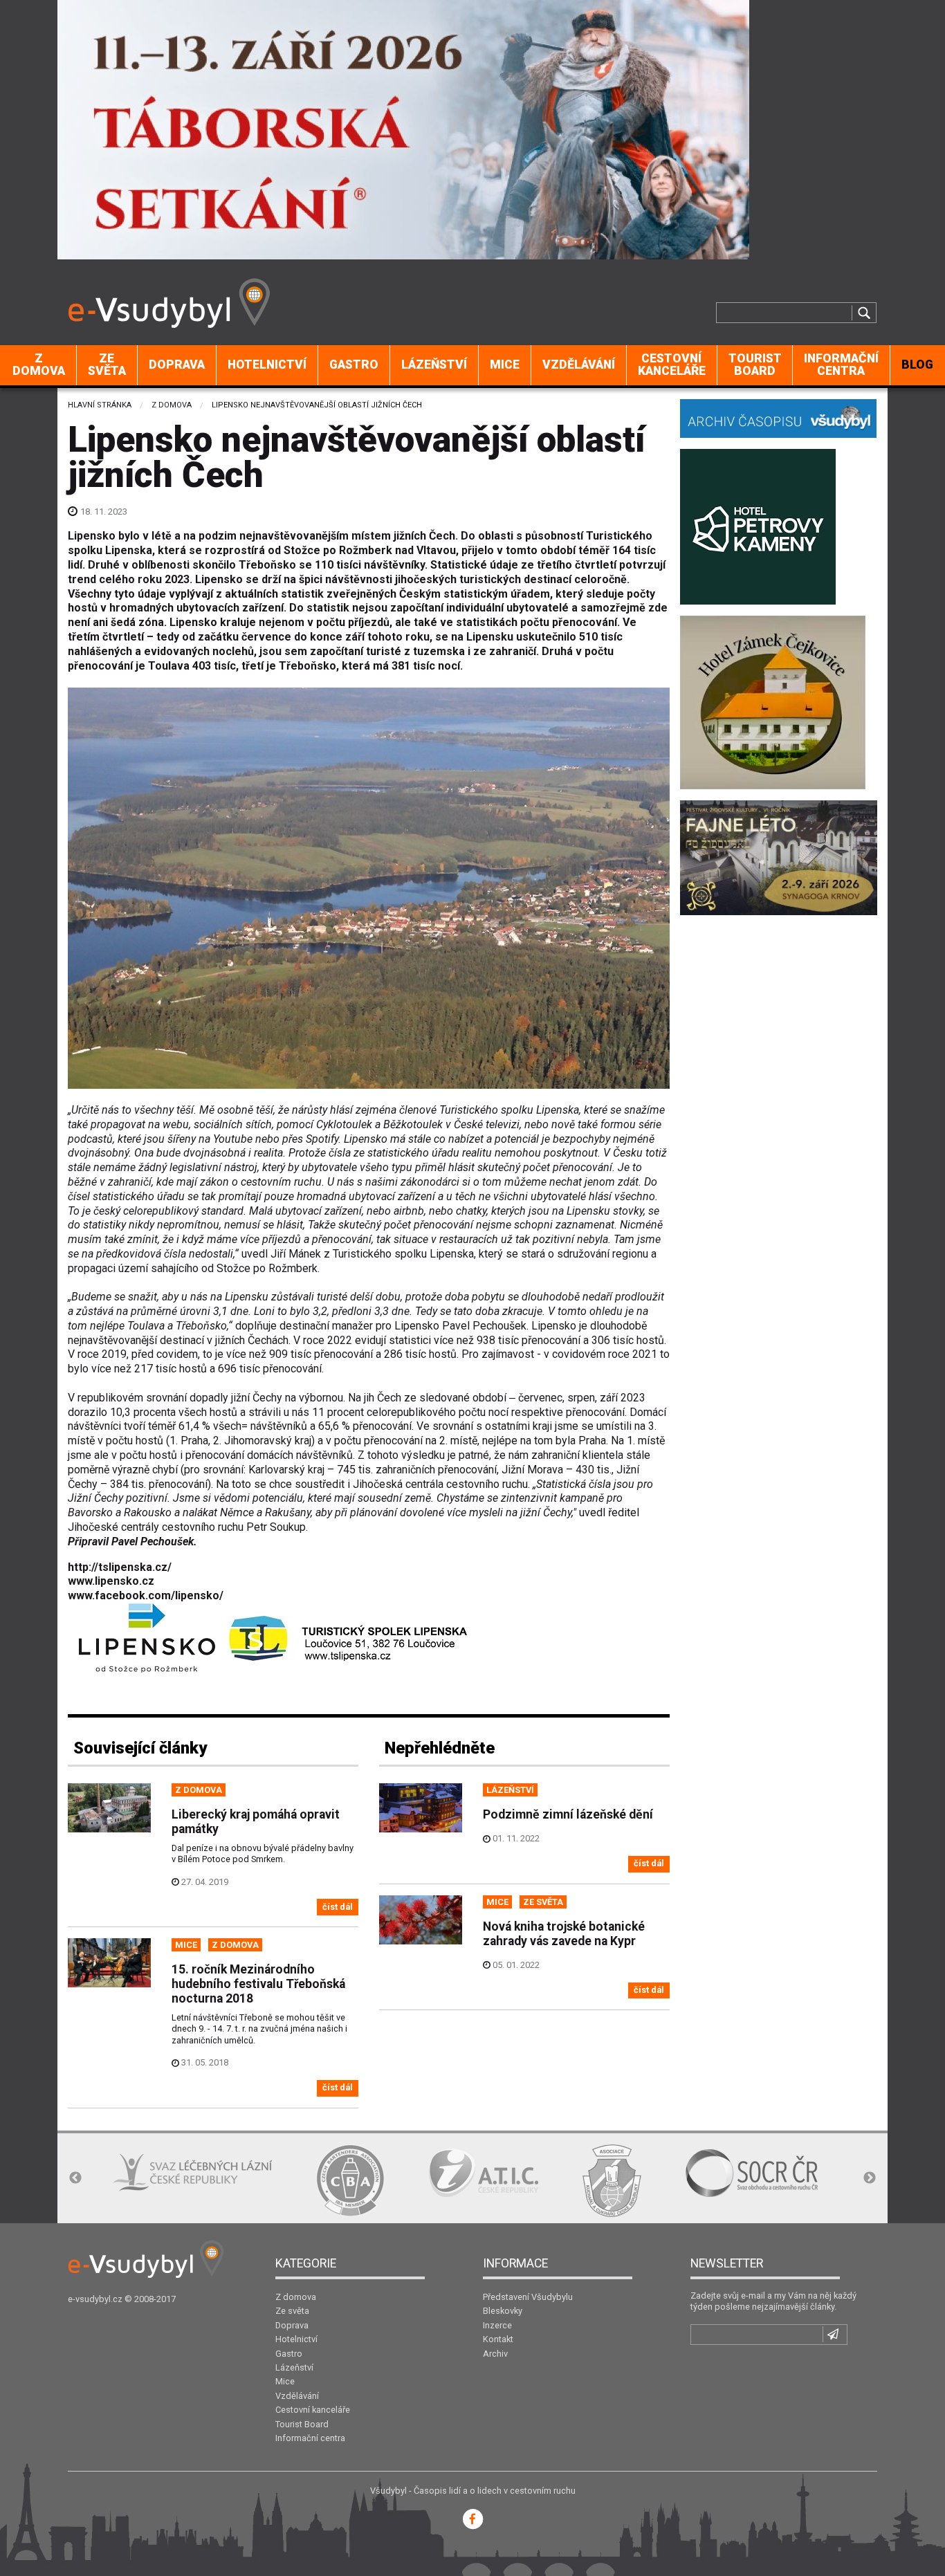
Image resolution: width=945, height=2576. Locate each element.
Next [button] (870, 2178)
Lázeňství (434, 365)
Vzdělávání (579, 365)
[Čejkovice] (773, 701)
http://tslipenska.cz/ (120, 1567)
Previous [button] (75, 2178)
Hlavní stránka (100, 405)
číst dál (338, 1907)
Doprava (177, 365)
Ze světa (107, 365)
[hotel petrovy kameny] (758, 525)
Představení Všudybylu (528, 2297)
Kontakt (498, 2339)
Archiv (495, 2354)
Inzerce (497, 2325)
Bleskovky (503, 2311)
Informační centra (841, 365)
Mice (505, 365)
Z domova (39, 365)
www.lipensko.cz (111, 1581)
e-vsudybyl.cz (95, 2299)
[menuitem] (39, 365)
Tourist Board (755, 365)
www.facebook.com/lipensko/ (146, 1595)
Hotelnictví (267, 365)
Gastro (354, 365)
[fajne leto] (779, 857)
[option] (153, 2180)
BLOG (917, 365)
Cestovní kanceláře (672, 365)
